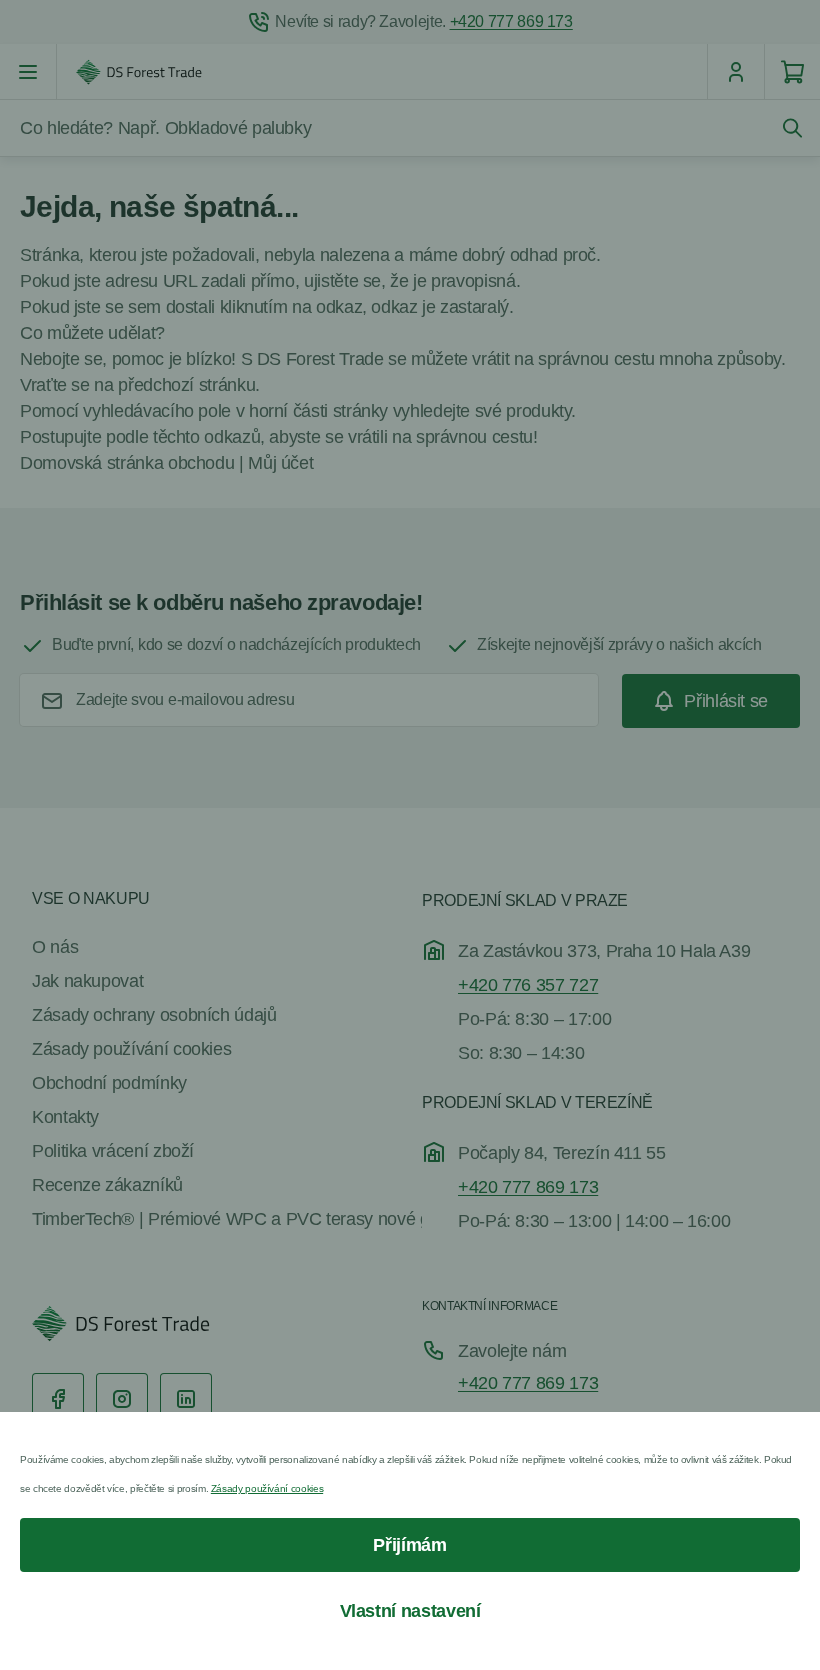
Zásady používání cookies (267, 1488)
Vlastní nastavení (410, 1611)
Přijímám (409, 1545)
